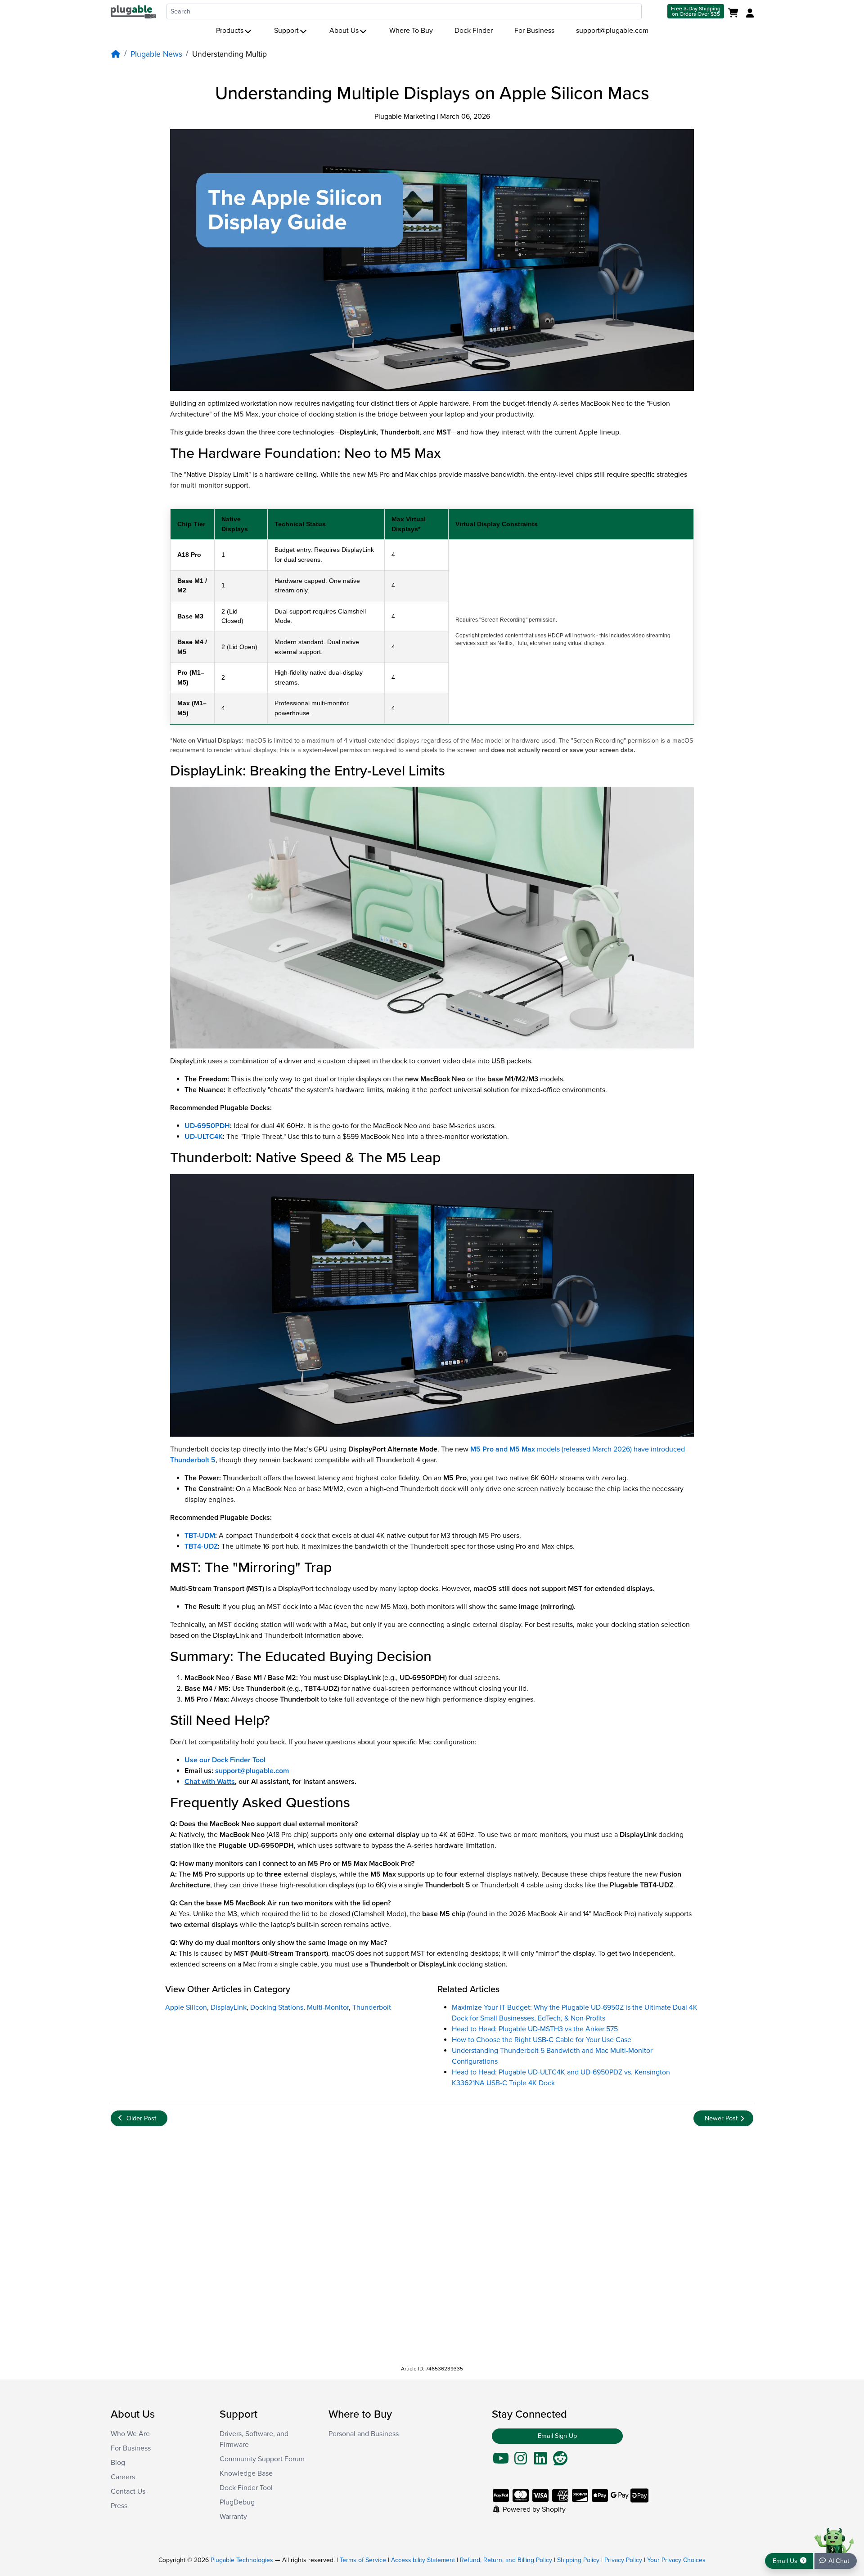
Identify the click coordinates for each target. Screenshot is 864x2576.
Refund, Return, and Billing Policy (506, 2560)
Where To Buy (411, 31)
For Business (534, 31)
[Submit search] (654, 11)
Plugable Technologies (242, 2560)
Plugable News (156, 54)
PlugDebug (237, 2502)
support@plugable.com (612, 31)
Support (286, 31)
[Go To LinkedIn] (540, 2461)
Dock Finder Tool (246, 2488)
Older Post (141, 2118)
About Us (344, 31)
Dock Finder (474, 31)
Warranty (233, 2517)
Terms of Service (363, 2560)
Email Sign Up (557, 2436)
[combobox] (404, 11)
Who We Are (130, 2434)
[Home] (116, 54)
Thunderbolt (372, 2007)
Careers (123, 2477)
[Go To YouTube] (501, 2461)
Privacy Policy (623, 2560)
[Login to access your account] (749, 13)
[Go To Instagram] (521, 2461)
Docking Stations (277, 2007)
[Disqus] (432, 2246)
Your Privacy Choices (676, 2560)
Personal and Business (364, 2434)
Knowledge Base (246, 2473)
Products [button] (230, 31)
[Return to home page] (133, 11)
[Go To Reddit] (560, 2461)
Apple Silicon (186, 2007)
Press (119, 2506)
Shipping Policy (578, 2560)
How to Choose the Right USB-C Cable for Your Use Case (542, 2040)
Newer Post (721, 2118)
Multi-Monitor (328, 2007)
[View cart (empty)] (735, 13)
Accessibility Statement (423, 2560)
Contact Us (128, 2491)
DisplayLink (229, 2007)
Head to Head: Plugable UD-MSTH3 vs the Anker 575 (535, 2029)
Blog (118, 2463)
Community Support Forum (262, 2459)
